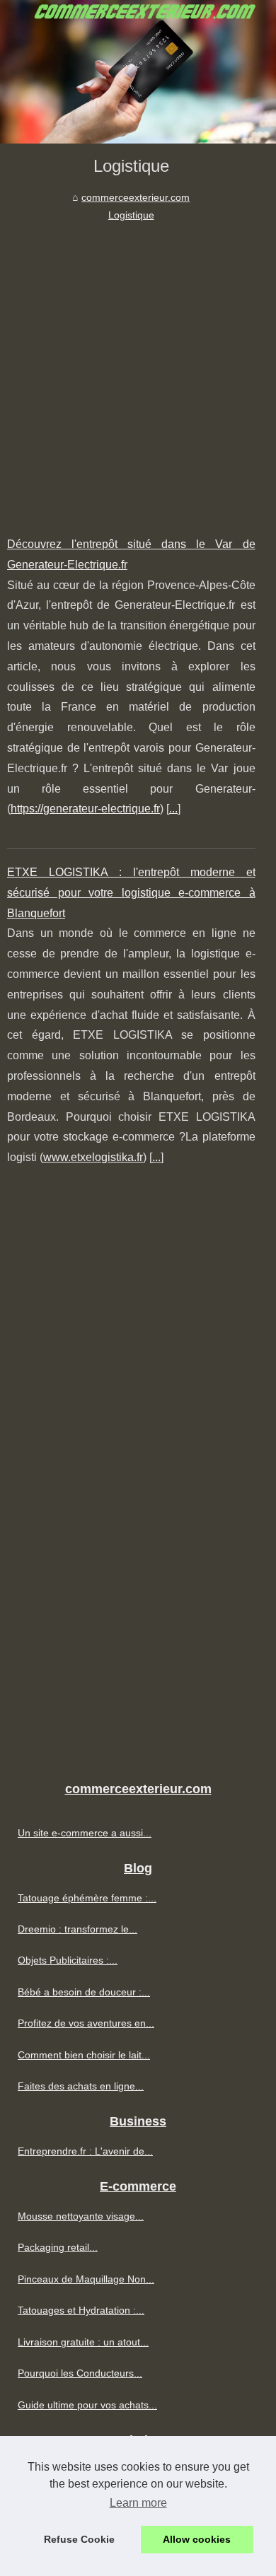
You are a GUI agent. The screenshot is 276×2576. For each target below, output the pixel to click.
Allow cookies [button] (197, 2539)
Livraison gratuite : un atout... (83, 2342)
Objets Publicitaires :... (68, 1960)
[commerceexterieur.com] (138, 72)
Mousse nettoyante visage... (81, 2216)
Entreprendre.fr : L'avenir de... (85, 2151)
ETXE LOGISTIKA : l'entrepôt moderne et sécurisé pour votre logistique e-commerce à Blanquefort (131, 893)
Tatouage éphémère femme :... (87, 1898)
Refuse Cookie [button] (79, 2539)
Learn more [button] (138, 2503)
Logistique (131, 215)
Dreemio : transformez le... (77, 1929)
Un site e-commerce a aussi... (85, 1833)
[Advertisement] (138, 368)
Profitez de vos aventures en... (86, 2023)
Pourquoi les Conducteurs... (80, 2373)
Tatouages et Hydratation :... (81, 2310)
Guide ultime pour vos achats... (87, 2405)
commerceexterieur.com (136, 197)
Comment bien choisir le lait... (84, 2055)
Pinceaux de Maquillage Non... (86, 2279)
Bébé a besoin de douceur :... (84, 1992)
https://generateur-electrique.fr (85, 809)
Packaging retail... (58, 2247)
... (173, 809)
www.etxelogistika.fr (93, 1157)
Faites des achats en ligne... (81, 2086)
